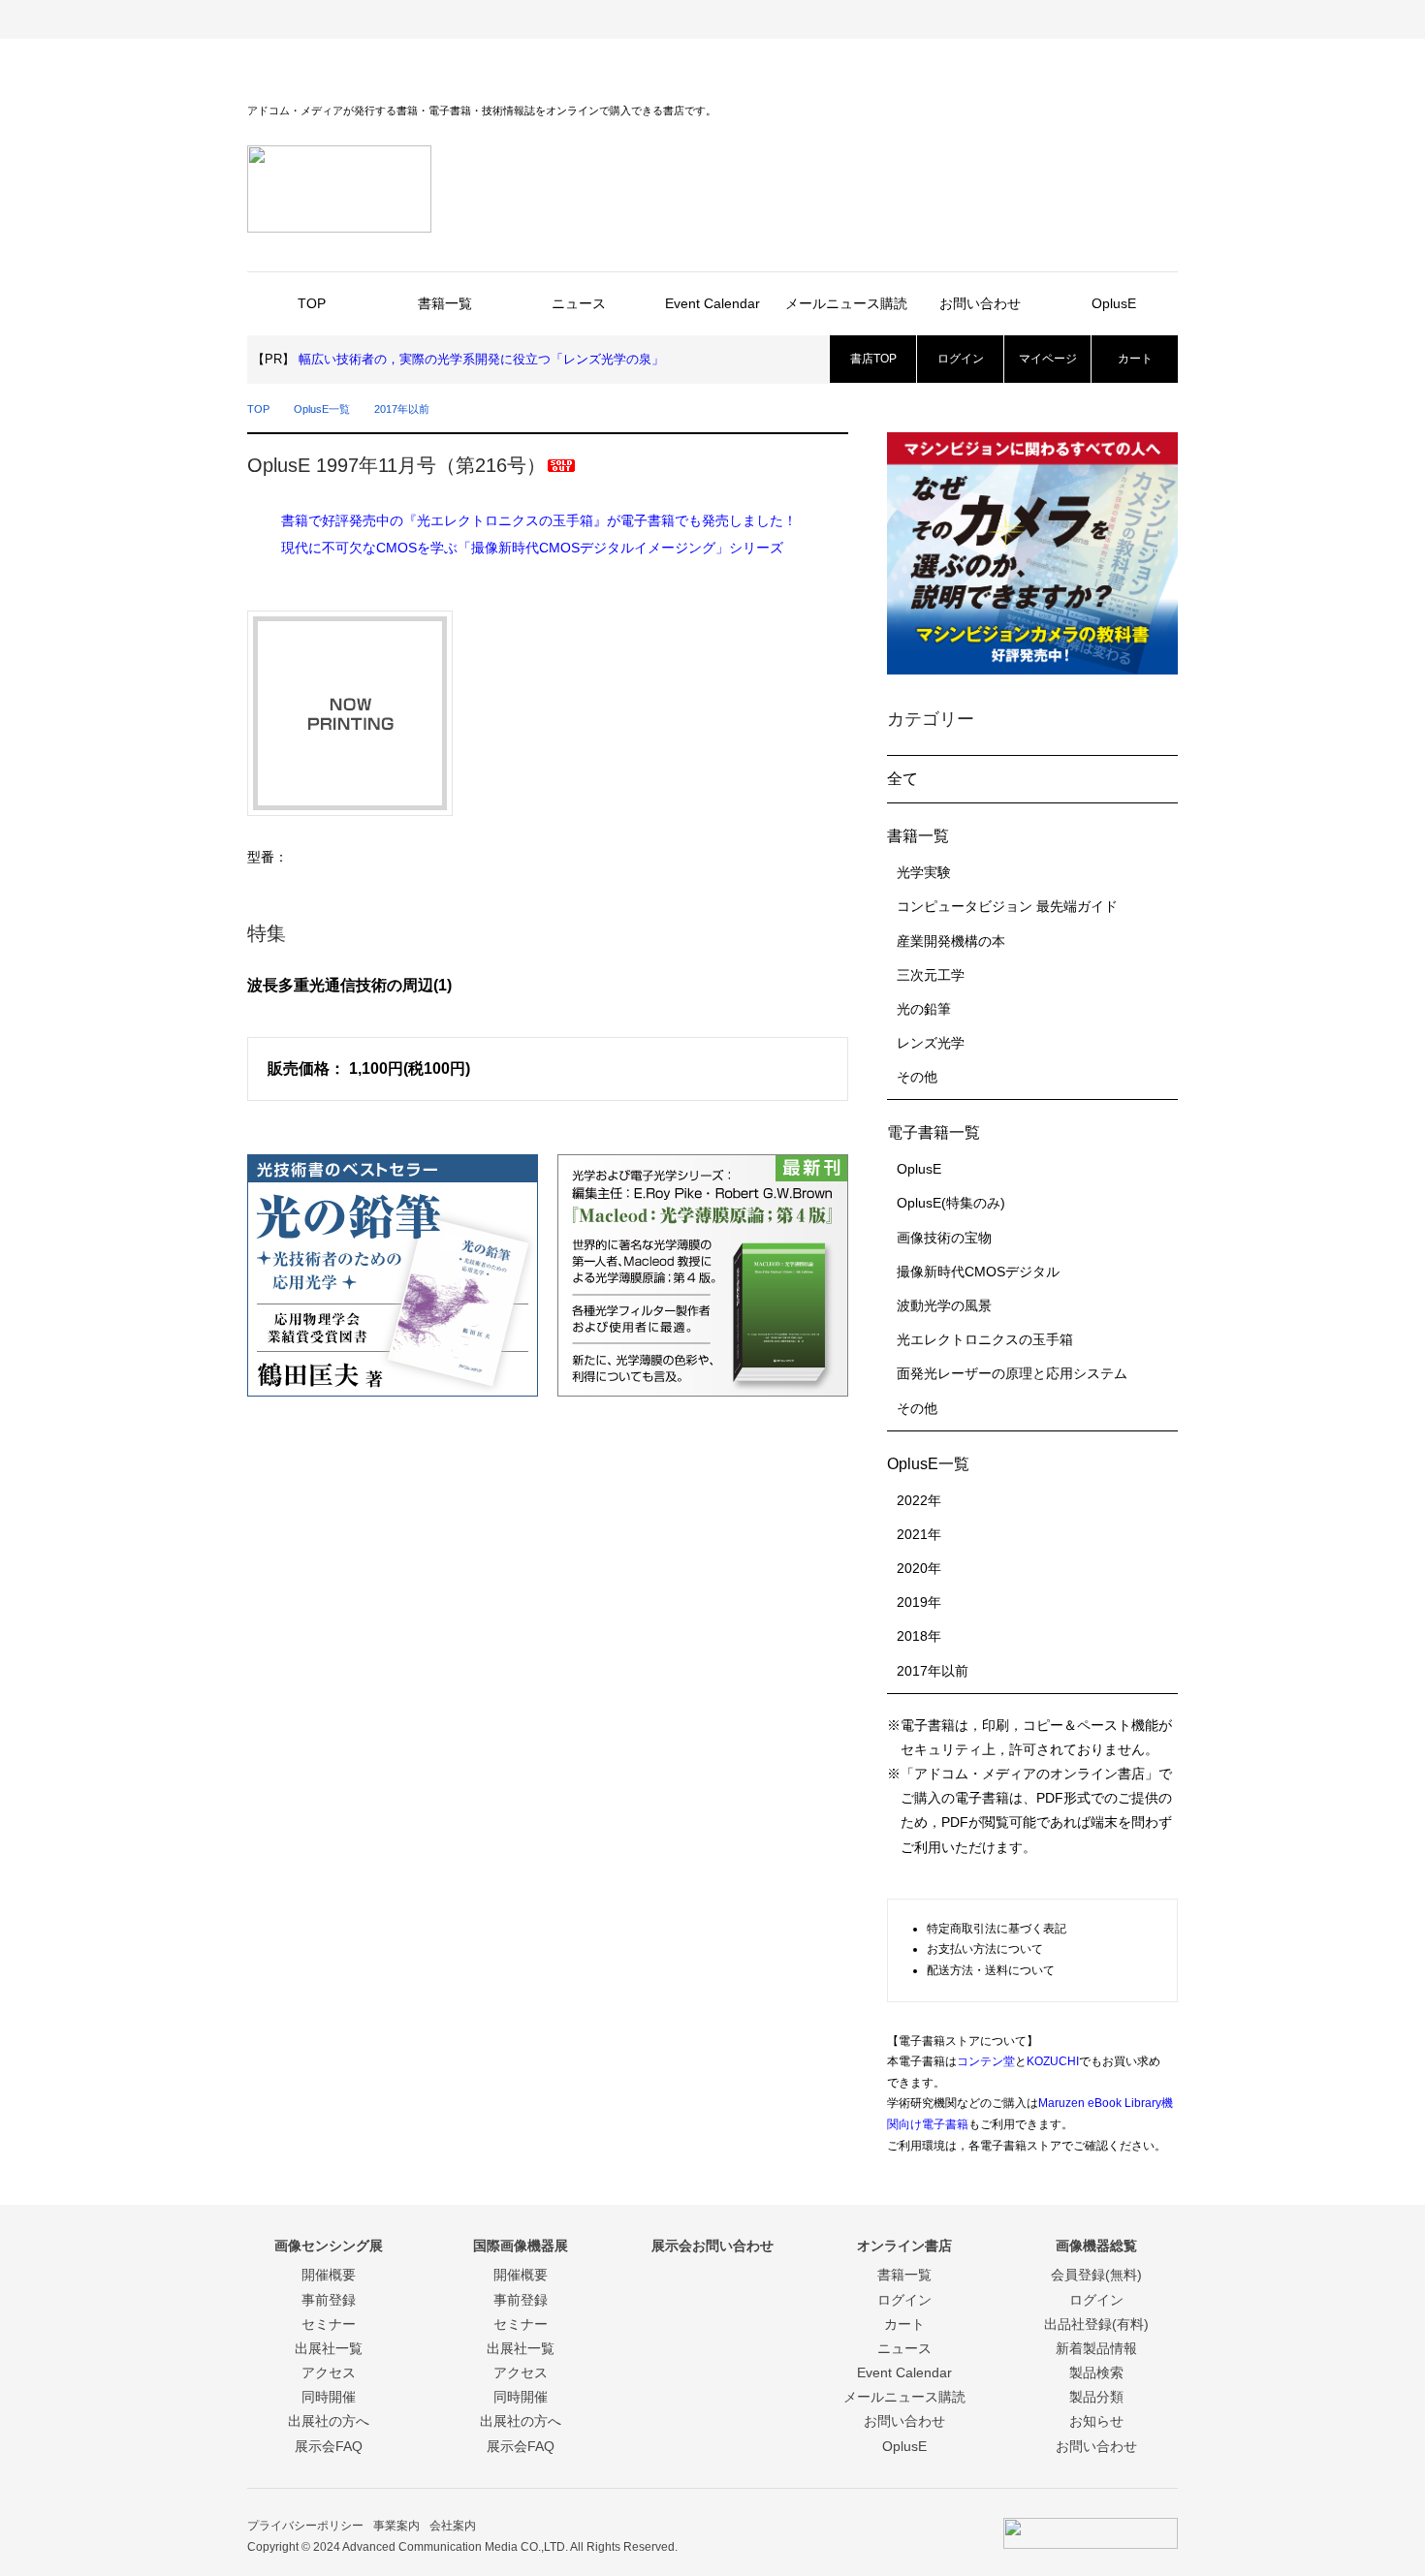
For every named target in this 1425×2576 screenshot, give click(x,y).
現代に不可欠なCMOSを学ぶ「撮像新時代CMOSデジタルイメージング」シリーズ (532, 548)
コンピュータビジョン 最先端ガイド (1007, 906)
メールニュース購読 (846, 303)
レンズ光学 (931, 1043)
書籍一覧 (445, 303)
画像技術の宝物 (944, 1238)
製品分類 (1096, 2397)
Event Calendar (712, 303)
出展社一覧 (329, 2348)
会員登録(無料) (1096, 2275)
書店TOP (873, 359)
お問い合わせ (980, 303)
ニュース (579, 303)
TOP (312, 303)
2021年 (919, 1534)
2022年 (919, 1500)
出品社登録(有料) (1096, 2324)
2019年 (919, 1602)
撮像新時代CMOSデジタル (978, 1272)
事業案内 (396, 2526)
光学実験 (924, 872)
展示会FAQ (329, 2446)
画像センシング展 (480, 19)
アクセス (329, 2372)
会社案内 (453, 2526)
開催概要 (329, 2275)
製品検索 (1096, 2372)
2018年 (919, 1636)
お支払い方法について (985, 1949)
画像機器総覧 (1100, 19)
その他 (917, 1077)
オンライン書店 (945, 19)
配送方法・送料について (991, 1970)
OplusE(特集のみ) (951, 1203)
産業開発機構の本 (951, 941)
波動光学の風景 (944, 1305)
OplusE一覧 (322, 409)
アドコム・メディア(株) (325, 19)
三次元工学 (931, 975)
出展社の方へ (329, 2421)
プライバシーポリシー (305, 2526)
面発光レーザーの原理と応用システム (1012, 1373)
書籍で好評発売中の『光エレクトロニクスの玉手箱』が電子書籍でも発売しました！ (539, 520)
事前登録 (329, 2300)
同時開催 (329, 2397)
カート (1135, 359)
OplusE (1114, 303)
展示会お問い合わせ (790, 19)
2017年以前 (402, 409)
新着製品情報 (1096, 2348)
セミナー (329, 2324)
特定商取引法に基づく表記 (997, 1929)
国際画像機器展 (635, 19)
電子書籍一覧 (934, 1132)
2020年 (919, 1568)
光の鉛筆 (924, 1009)
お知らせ (1096, 2421)
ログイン (961, 359)
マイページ (1048, 359)
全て (902, 779)
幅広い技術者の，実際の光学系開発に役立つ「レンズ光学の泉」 (481, 359)
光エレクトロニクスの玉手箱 (985, 1339)
